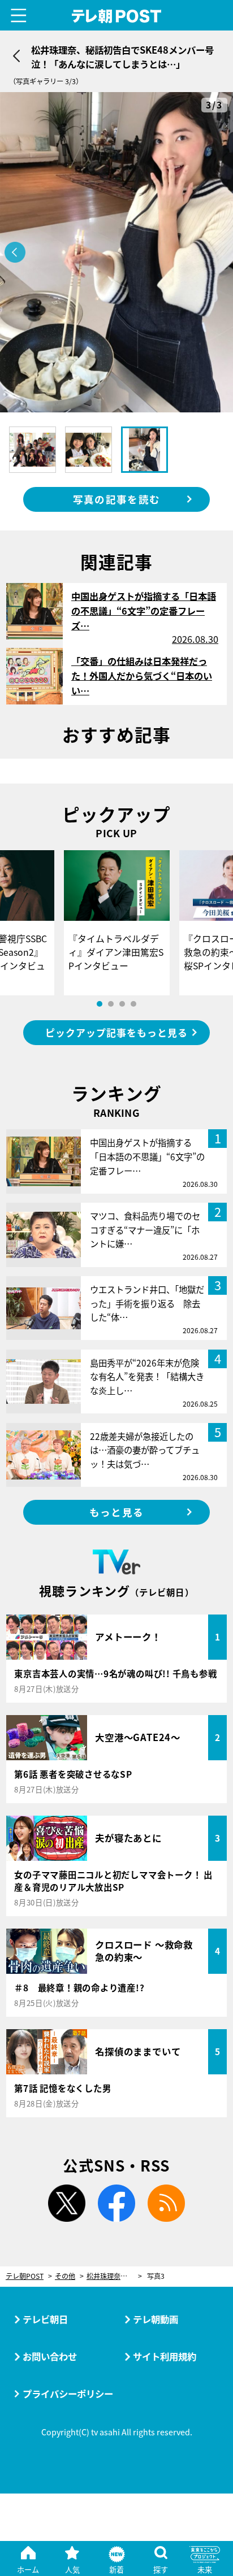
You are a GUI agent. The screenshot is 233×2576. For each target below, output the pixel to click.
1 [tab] (100, 1004)
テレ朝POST (117, 16)
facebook (116, 2203)
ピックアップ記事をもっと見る (116, 1032)
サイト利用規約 (165, 2356)
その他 (65, 2276)
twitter (67, 2203)
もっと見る (116, 1512)
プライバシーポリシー (68, 2394)
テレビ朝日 (45, 2319)
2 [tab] (111, 1004)
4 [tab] (133, 1004)
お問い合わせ (50, 2356)
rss (166, 2203)
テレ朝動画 (156, 2319)
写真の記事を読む (116, 499)
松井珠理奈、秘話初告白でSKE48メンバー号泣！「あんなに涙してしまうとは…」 (114, 2276)
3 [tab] (122, 1004)
